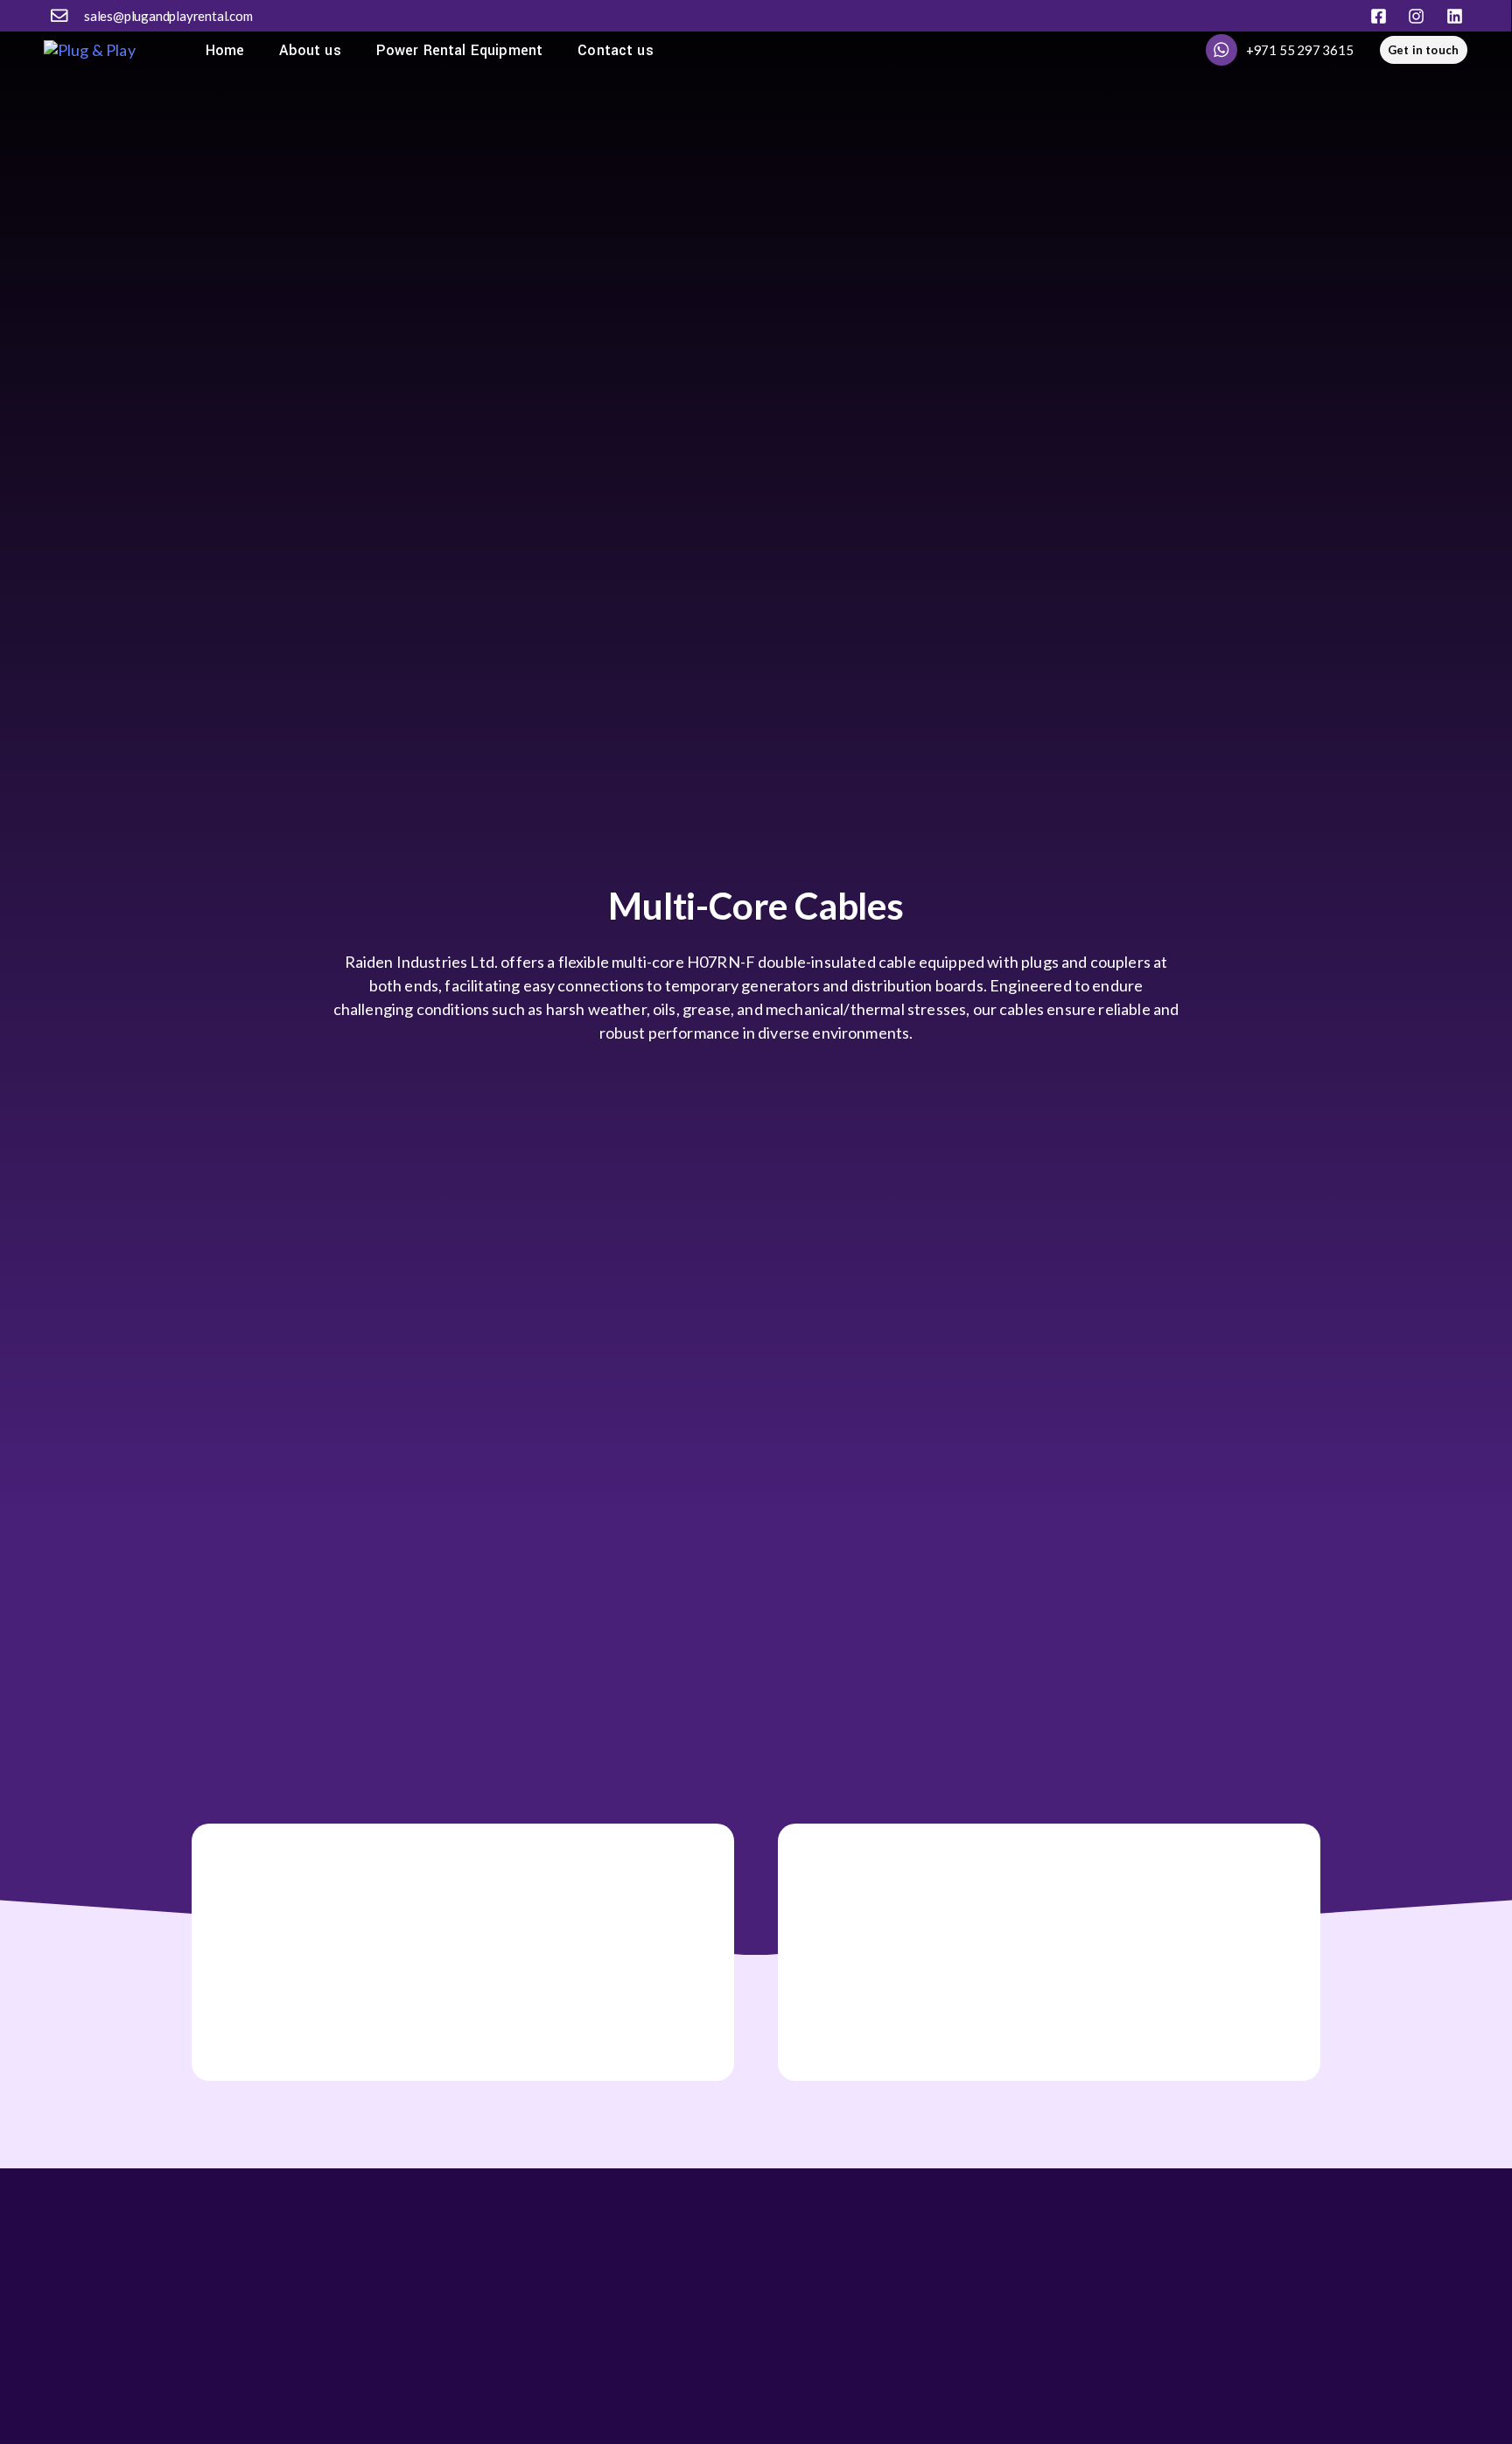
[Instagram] (1416, 16)
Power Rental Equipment (460, 50)
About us (310, 50)
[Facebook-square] (1379, 16)
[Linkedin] (1455, 16)
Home (225, 50)
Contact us (616, 50)
